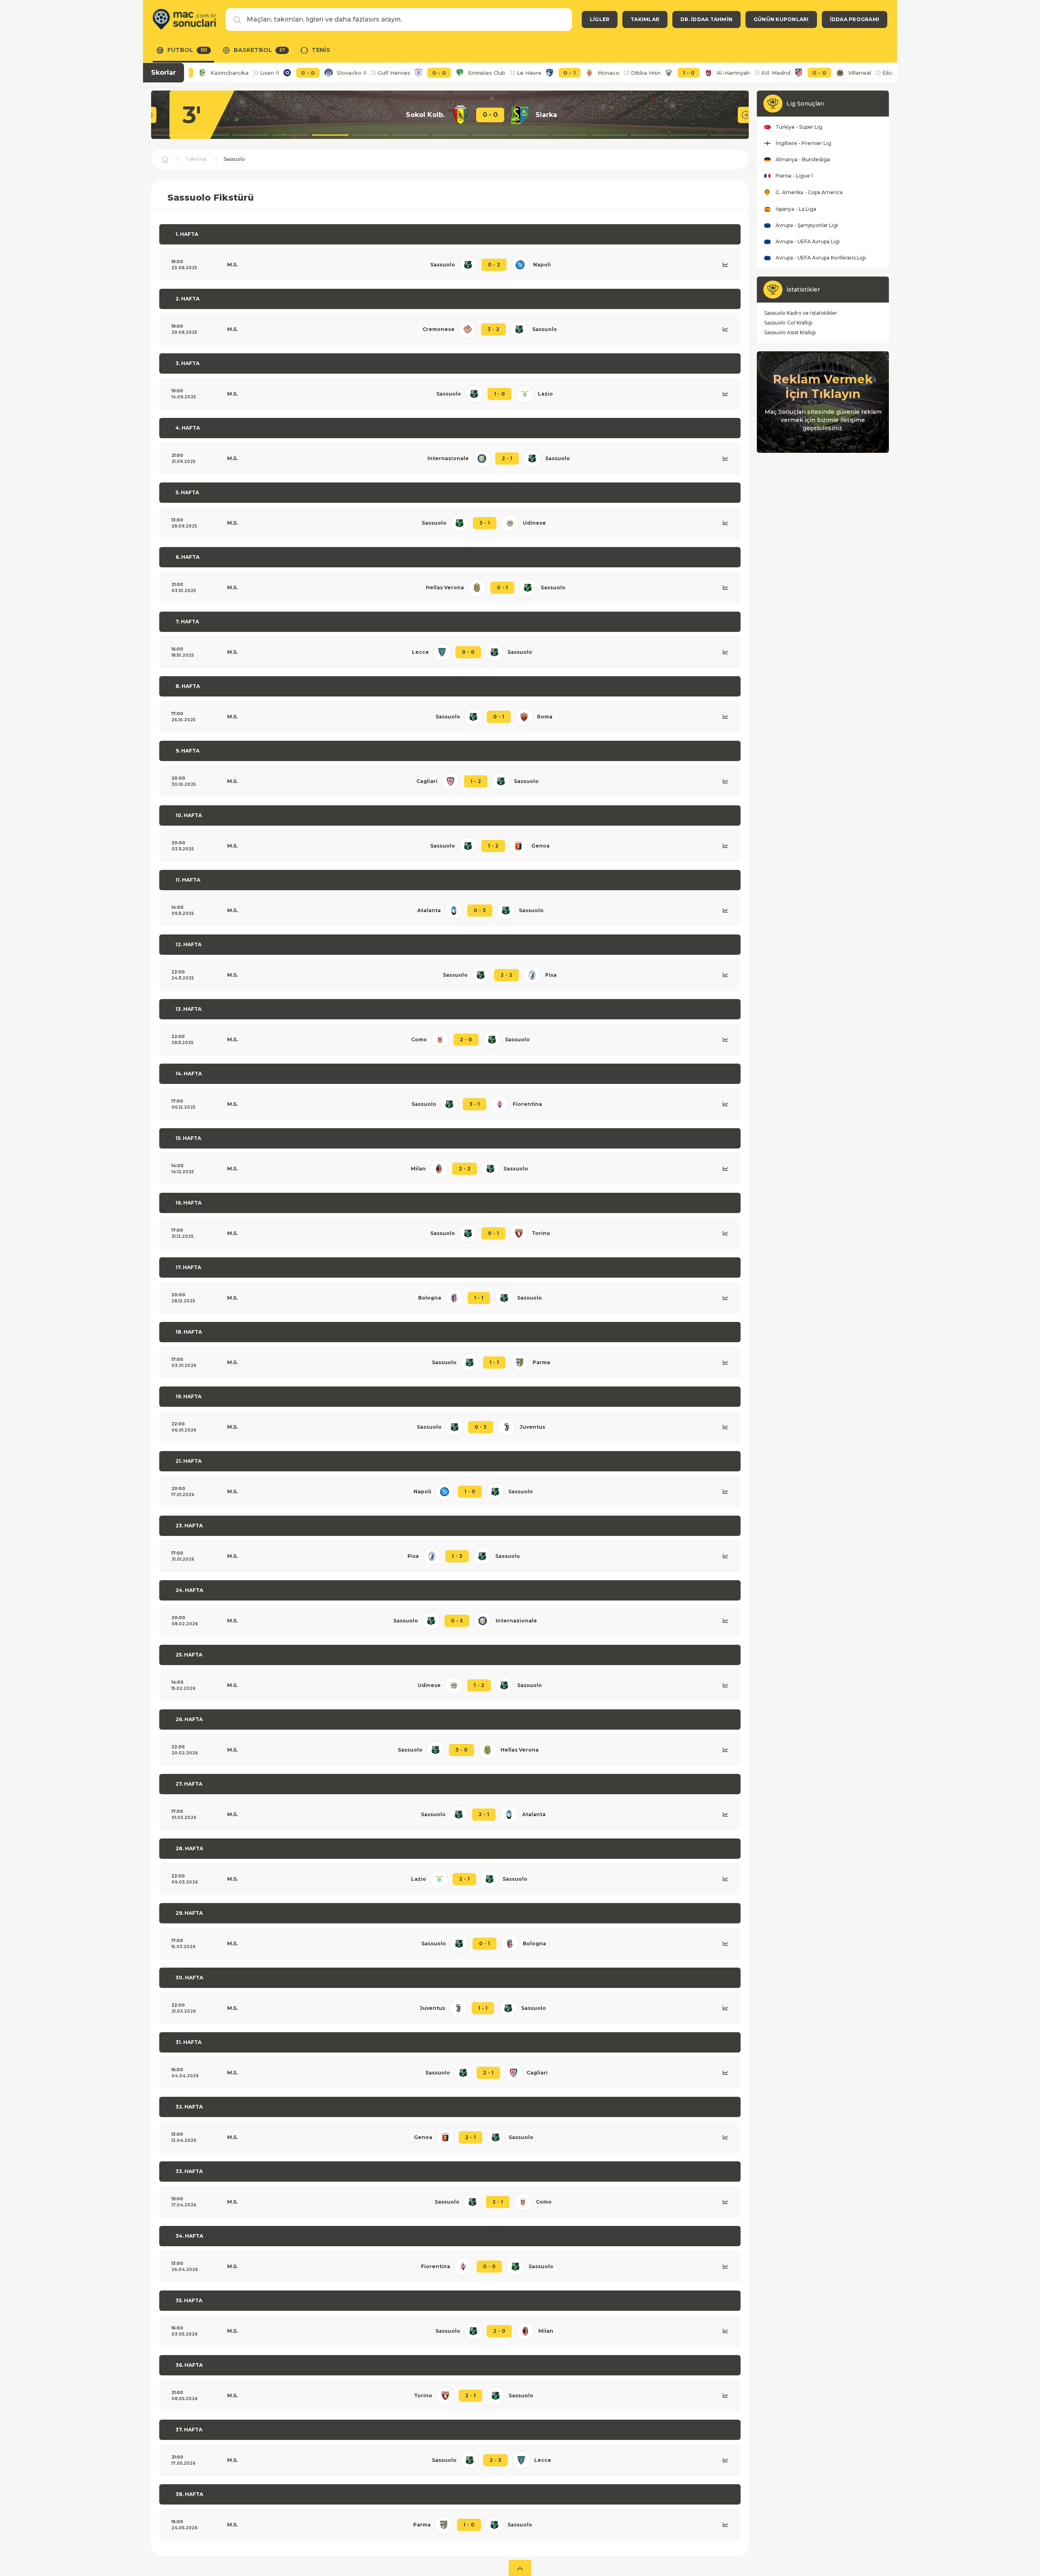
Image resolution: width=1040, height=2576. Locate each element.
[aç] (520, 2568)
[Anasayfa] (184, 19)
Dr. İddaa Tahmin (706, 19)
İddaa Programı (855, 19)
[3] (728, 115)
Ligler (600, 19)
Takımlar (645, 19)
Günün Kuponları (781, 19)
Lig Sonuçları (805, 104)
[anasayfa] (165, 159)
